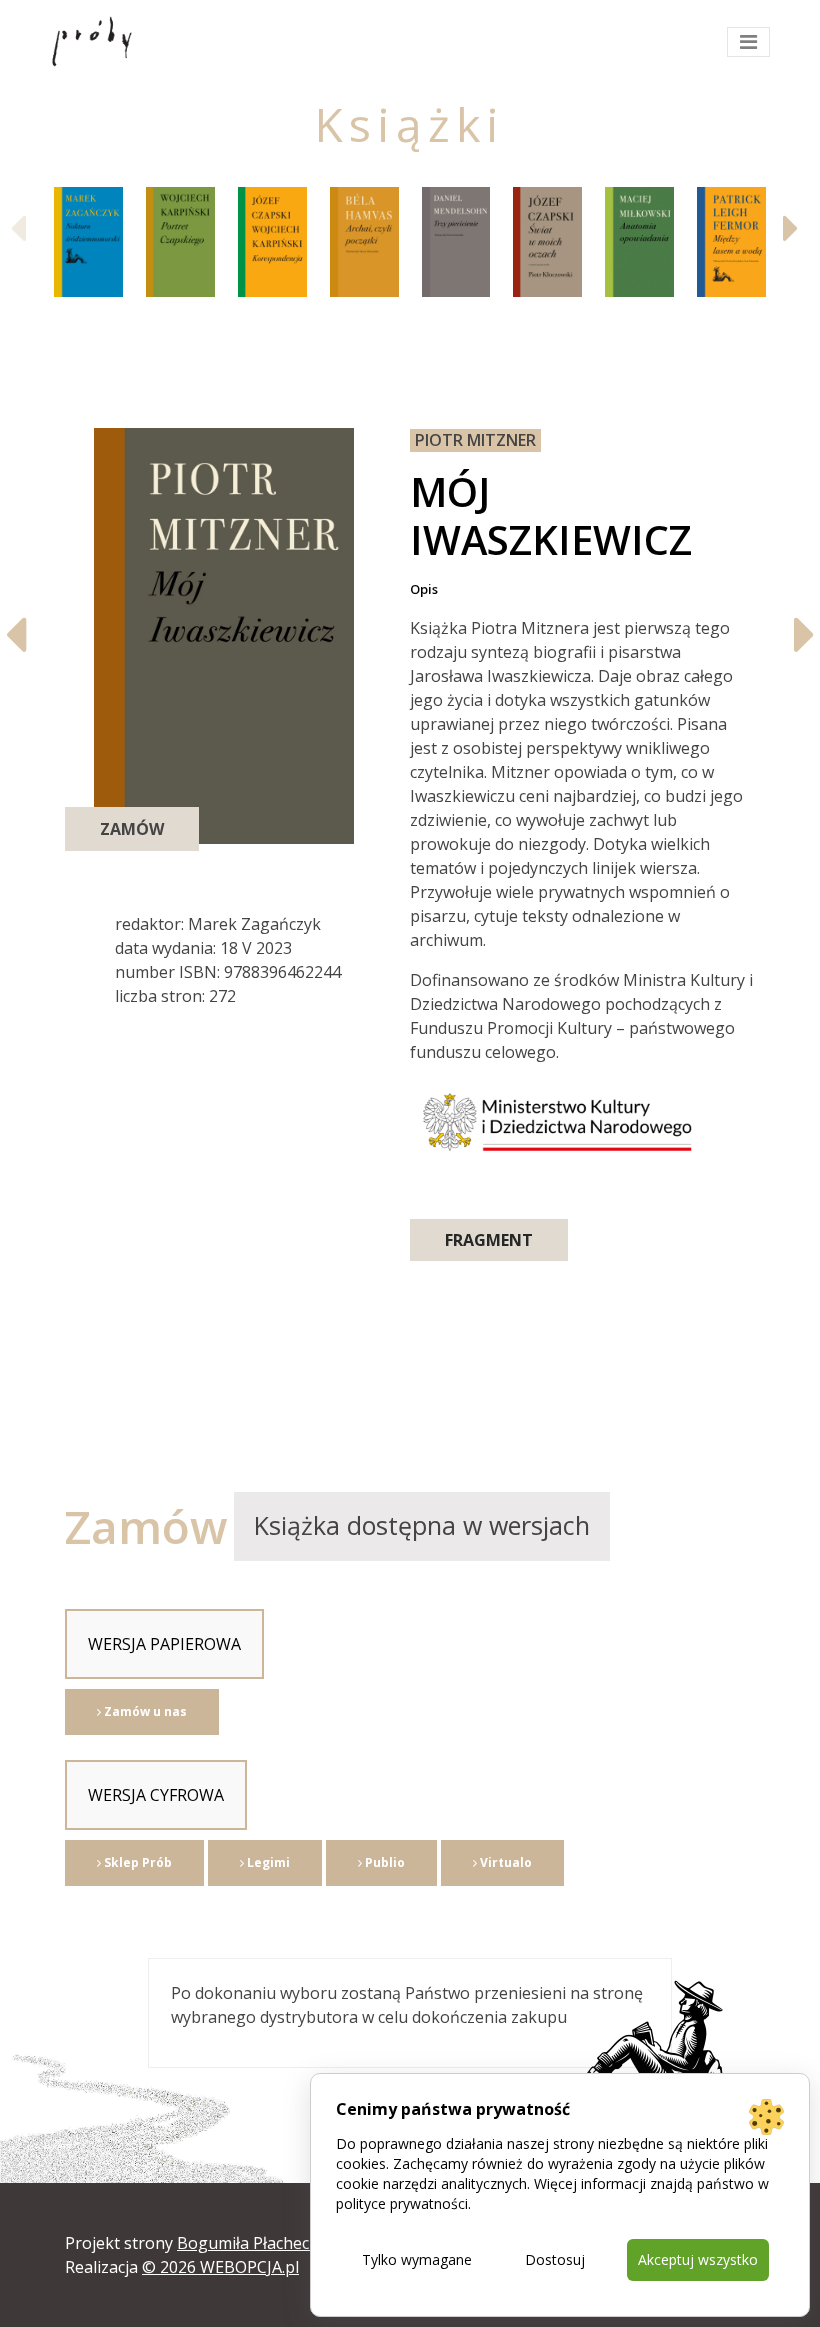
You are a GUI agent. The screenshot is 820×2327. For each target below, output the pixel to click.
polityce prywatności (402, 2203)
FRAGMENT (489, 1240)
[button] (796, 228)
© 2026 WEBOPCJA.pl (220, 2267)
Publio (383, 1862)
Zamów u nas (144, 1711)
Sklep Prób (136, 1862)
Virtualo (504, 1862)
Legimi (267, 1862)
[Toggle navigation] (748, 42)
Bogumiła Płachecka (252, 2243)
